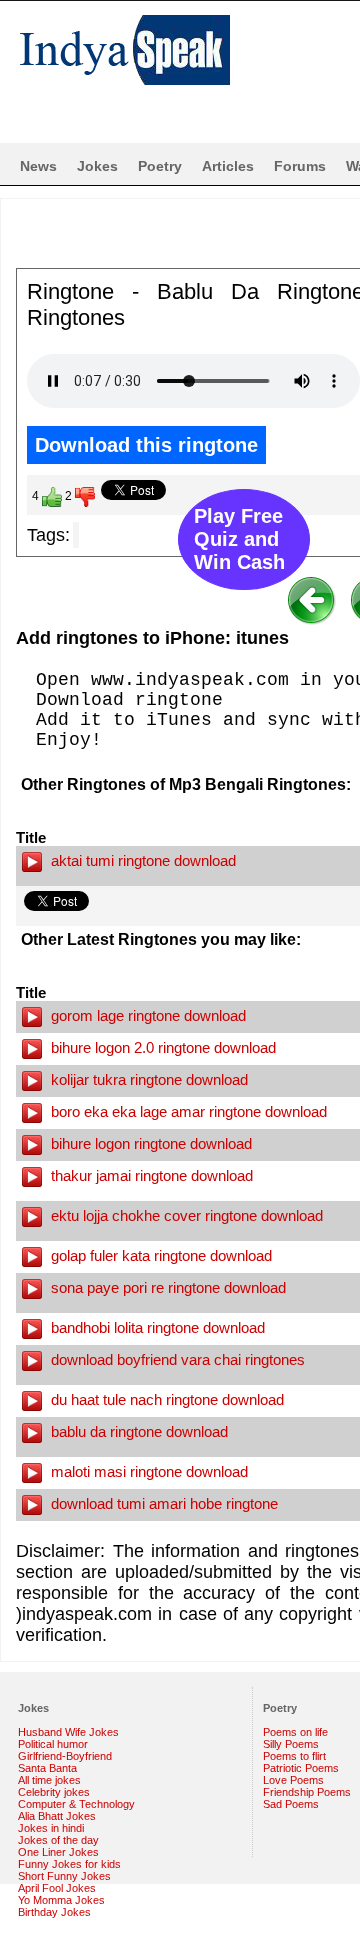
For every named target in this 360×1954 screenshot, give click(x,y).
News (38, 166)
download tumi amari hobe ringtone (162, 1503)
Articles (228, 166)
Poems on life (295, 1732)
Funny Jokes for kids (69, 1864)
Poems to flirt (294, 1756)
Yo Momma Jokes (61, 1900)
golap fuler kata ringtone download (159, 1255)
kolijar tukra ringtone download (147, 1079)
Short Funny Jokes (64, 1876)
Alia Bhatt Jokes (57, 1816)
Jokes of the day (58, 1840)
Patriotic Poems (301, 1768)
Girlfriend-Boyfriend (65, 1756)
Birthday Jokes (54, 1912)
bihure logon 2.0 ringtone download (161, 1047)
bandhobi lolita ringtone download (156, 1327)
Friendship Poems (307, 1792)
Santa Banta (47, 1768)
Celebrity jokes (54, 1792)
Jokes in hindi (51, 1828)
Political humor (53, 1744)
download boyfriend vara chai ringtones (176, 1359)
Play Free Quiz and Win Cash (239, 539)
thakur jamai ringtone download (150, 1175)
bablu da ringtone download (137, 1431)
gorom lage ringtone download (146, 1015)
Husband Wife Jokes (68, 1732)
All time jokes (49, 1780)
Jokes (97, 166)
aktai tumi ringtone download (141, 860)
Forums (300, 166)
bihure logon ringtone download (149, 1143)
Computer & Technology (76, 1804)
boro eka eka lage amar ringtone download (187, 1111)
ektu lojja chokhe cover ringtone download (185, 1215)
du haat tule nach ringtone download (165, 1399)
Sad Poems (291, 1804)
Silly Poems (291, 1744)
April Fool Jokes (57, 1888)
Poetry (160, 166)
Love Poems (293, 1780)
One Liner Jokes (58, 1852)
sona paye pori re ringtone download (166, 1287)
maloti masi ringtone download (147, 1471)
